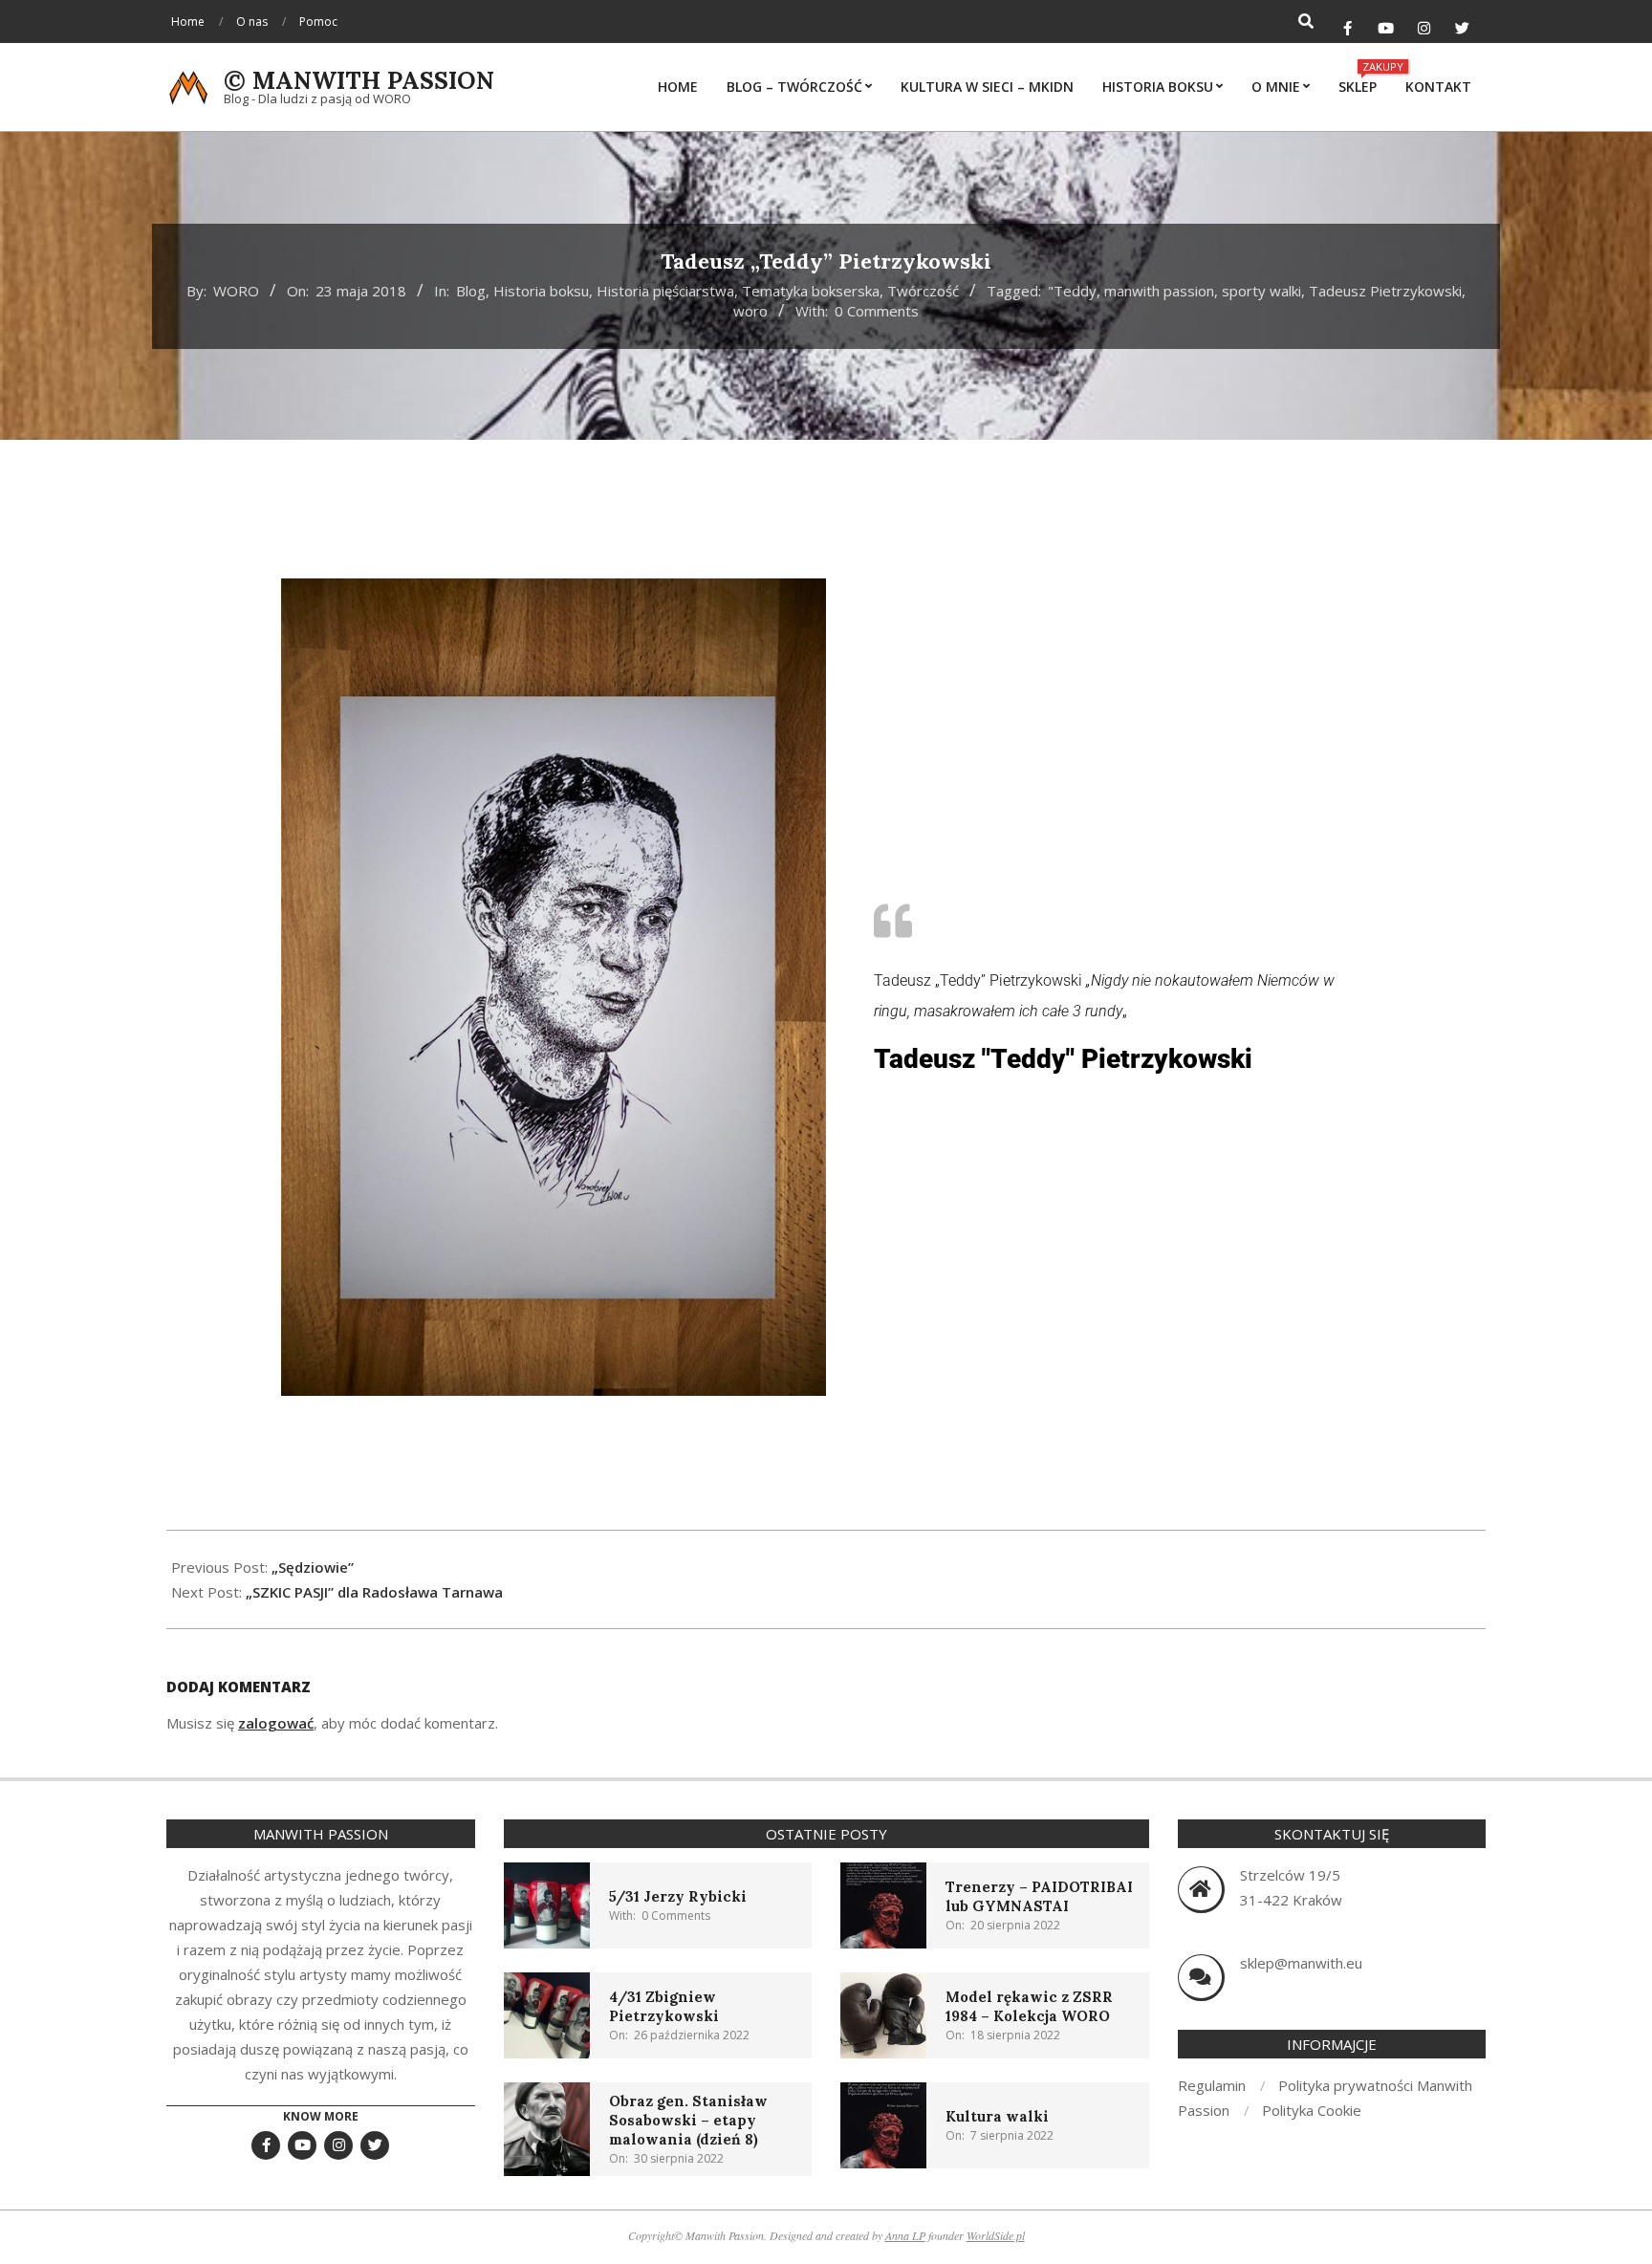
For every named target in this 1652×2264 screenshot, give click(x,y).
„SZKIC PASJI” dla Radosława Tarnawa (374, 1592)
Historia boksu (541, 291)
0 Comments (877, 311)
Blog (471, 291)
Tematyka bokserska (811, 291)
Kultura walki (997, 2116)
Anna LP (905, 2235)
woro (750, 311)
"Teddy (1072, 291)
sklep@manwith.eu (1301, 1963)
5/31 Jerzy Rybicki (678, 1896)
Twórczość (923, 291)
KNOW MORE (321, 2116)
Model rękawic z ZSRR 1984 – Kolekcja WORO (1029, 2006)
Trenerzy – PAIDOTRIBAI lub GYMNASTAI (1039, 1896)
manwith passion (1159, 291)
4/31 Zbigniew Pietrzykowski (664, 2006)
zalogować (276, 1723)
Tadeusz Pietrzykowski (1385, 291)
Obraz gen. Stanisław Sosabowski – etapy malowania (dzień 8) (688, 2120)
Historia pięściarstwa (665, 291)
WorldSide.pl (996, 2235)
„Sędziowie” (313, 1567)
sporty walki (1261, 291)
